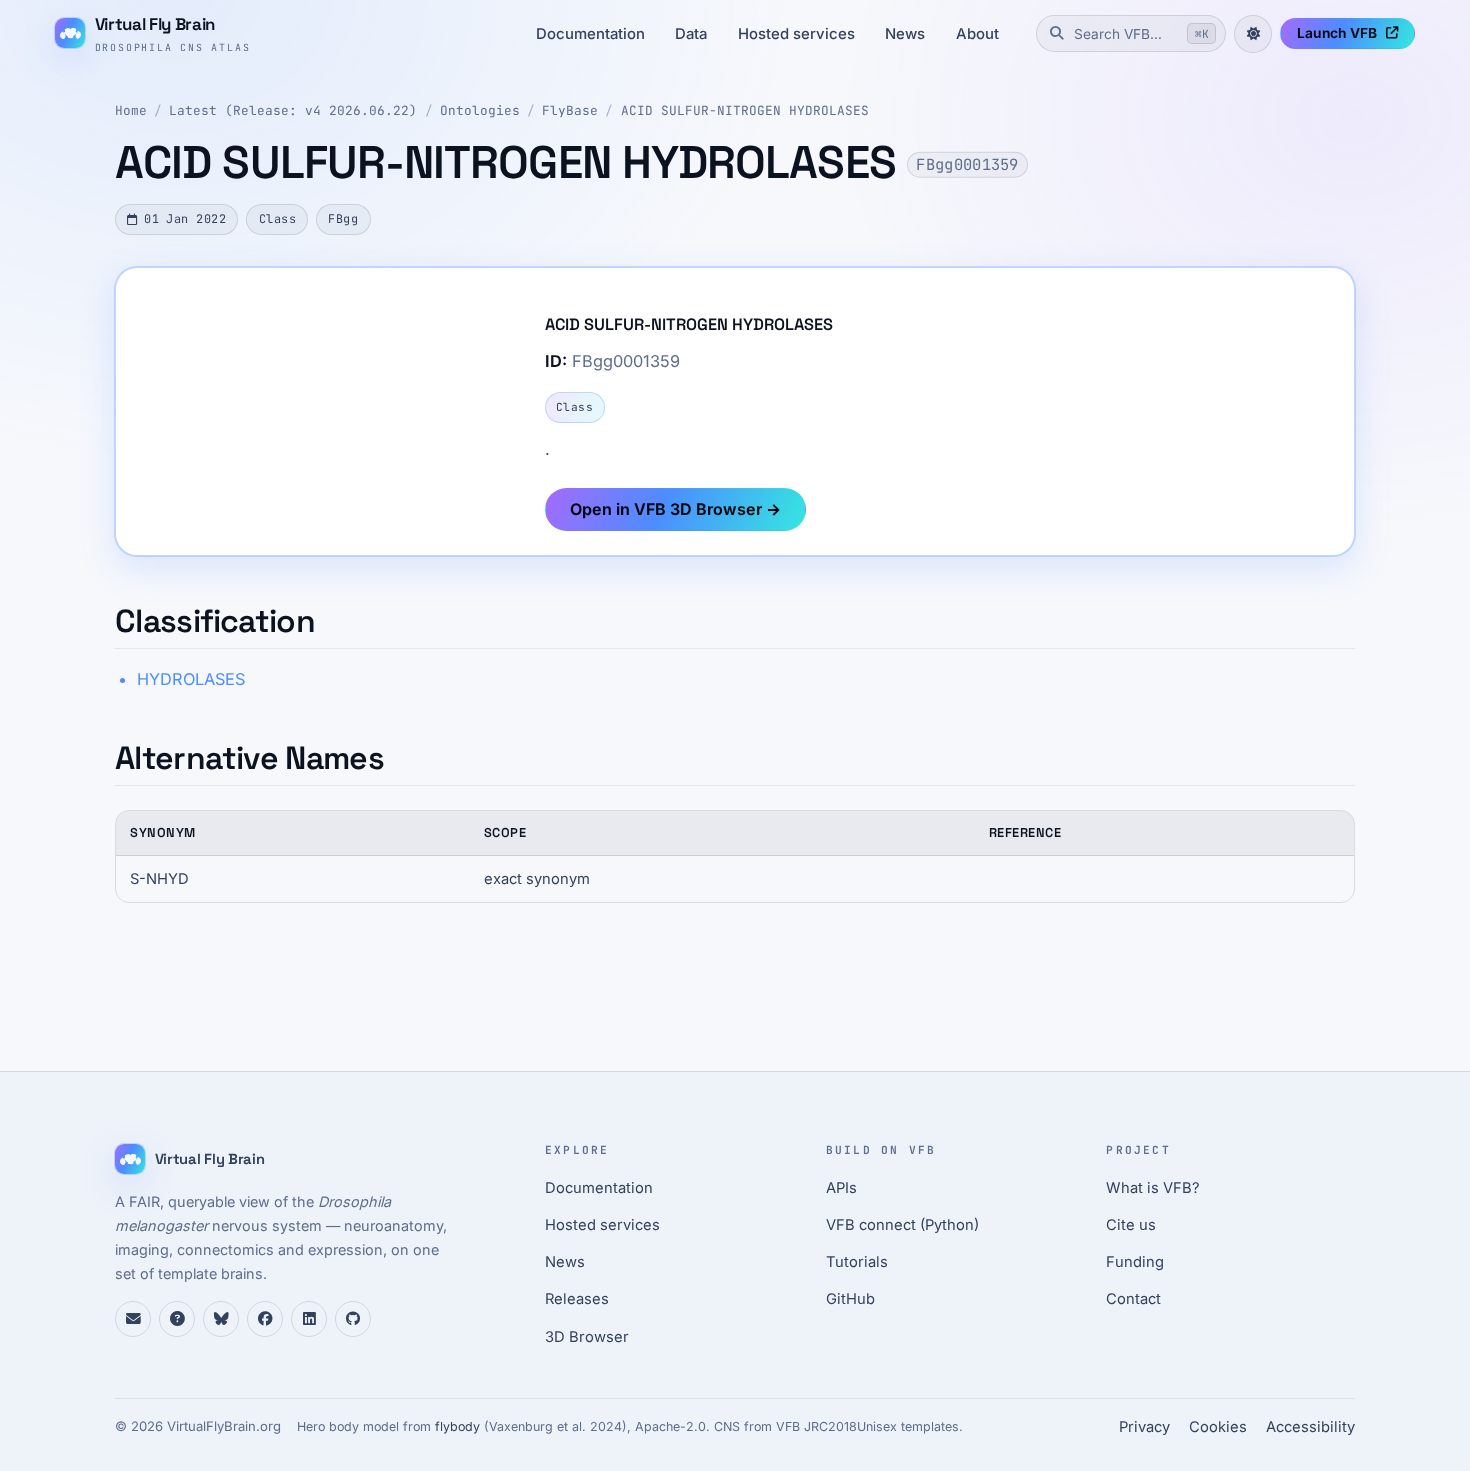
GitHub (850, 1299)
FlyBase (570, 110)
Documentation (590, 34)
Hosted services (796, 34)
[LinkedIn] (309, 1319)
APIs (841, 1188)
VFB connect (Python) (902, 1225)
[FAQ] (177, 1319)
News (905, 34)
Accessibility (1310, 1427)
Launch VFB (1337, 33)
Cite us (1131, 1225)
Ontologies (480, 110)
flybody (457, 1426)
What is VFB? (1153, 1188)
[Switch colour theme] (1253, 34)
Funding (1135, 1262)
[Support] (133, 1319)
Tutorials (857, 1262)
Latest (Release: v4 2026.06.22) (293, 110)
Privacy (1144, 1427)
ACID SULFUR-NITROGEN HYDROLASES (745, 110)
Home (131, 110)
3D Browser (587, 1337)
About (977, 34)
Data (691, 34)
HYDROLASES (191, 679)
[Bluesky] (221, 1319)
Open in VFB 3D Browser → (675, 509)
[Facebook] (265, 1319)
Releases (577, 1299)
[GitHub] (353, 1319)
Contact (1133, 1299)
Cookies (1218, 1427)
